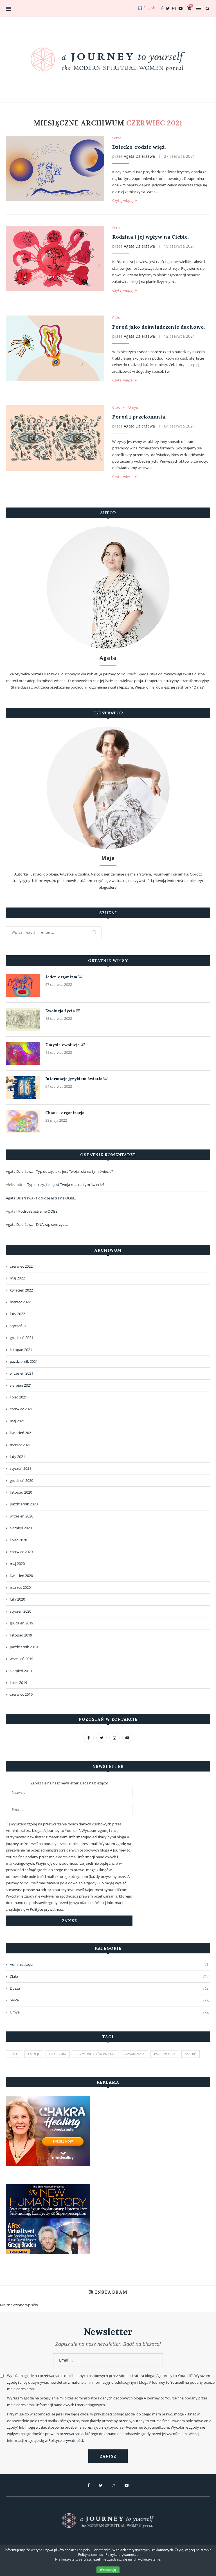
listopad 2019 (21, 1635)
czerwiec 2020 (21, 1552)
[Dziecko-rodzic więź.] (55, 169)
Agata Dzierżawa (139, 156)
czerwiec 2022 (21, 1266)
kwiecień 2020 (21, 1576)
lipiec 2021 (18, 1397)
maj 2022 (17, 1278)
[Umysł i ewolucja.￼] (23, 1053)
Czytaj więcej (123, 200)
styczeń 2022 (21, 1326)
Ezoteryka (58, 2054)
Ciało (116, 318)
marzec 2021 (20, 1445)
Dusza (110, 1988)
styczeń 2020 (21, 1611)
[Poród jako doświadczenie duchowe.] (55, 348)
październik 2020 (24, 1504)
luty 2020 (17, 1599)
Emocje (34, 2054)
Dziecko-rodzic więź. (139, 147)
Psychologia (165, 2054)
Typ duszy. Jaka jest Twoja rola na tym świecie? (75, 1171)
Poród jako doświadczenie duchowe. (158, 327)
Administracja (110, 1964)
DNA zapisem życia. (52, 1224)
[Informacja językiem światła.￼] (23, 1087)
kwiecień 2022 (21, 1290)
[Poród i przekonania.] (55, 438)
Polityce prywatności (47, 1909)
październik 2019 (24, 1647)
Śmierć (191, 2054)
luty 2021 (17, 1457)
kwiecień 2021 (21, 1433)
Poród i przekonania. (139, 417)
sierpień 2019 (21, 1671)
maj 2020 (17, 1564)
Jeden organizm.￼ (64, 977)
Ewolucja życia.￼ (63, 1011)
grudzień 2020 (22, 1480)
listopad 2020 (21, 1492)
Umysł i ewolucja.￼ (65, 1045)
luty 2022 (17, 1314)
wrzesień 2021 (22, 1373)
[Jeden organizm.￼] (23, 986)
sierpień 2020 (21, 1528)
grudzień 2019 (22, 1623)
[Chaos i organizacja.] (23, 1121)
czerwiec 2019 (21, 1694)
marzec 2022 (20, 1302)
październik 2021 (24, 1361)
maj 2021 (17, 1421)
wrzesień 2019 (22, 1659)
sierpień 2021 (21, 1385)
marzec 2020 (20, 1587)
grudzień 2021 (22, 1338)
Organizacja (134, 2054)
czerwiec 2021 (21, 1409)
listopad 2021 (21, 1350)
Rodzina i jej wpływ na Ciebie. (150, 237)
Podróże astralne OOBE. (56, 1198)
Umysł (133, 408)
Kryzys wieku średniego (95, 2054)
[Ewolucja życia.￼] (23, 1020)
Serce (117, 138)
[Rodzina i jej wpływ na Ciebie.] (55, 258)
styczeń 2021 (21, 1468)
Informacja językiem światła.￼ (76, 1079)
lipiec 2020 (18, 1540)
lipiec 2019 (18, 1683)
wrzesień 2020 (22, 1516)
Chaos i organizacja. (65, 1113)
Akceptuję (108, 2570)
